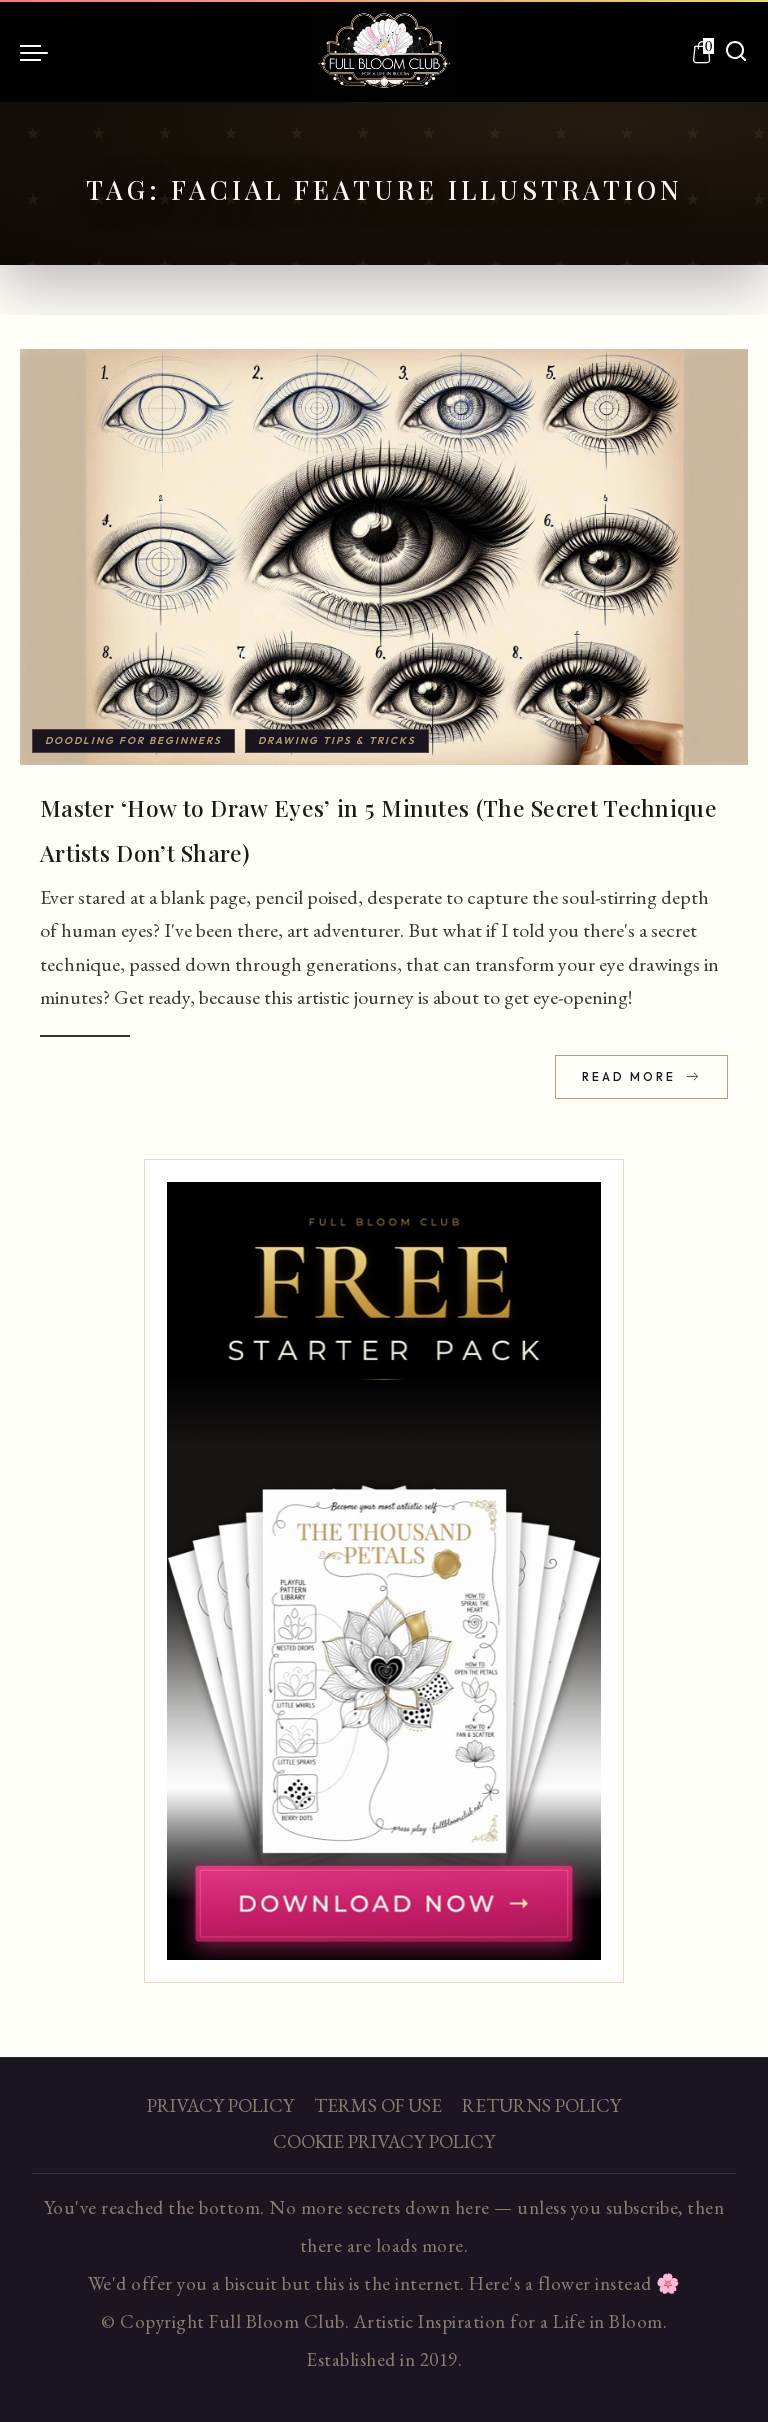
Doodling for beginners (133, 740)
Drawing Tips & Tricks (337, 740)
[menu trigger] (39, 52)
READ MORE (631, 1076)
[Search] (736, 52)
